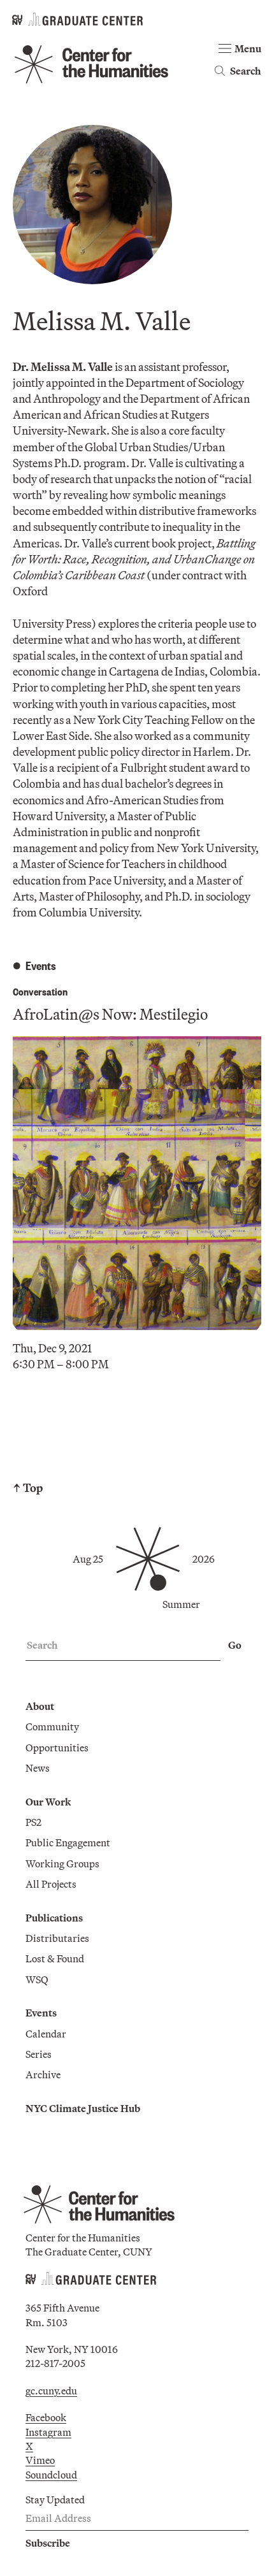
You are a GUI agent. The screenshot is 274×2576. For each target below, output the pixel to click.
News (38, 1768)
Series (39, 2054)
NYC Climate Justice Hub (83, 2108)
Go (235, 1645)
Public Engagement (68, 1842)
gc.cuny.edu (51, 2391)
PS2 (33, 1822)
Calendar (46, 2034)
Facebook (46, 2417)
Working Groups (62, 1863)
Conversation (40, 991)
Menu (248, 48)
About (40, 1706)
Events (41, 2013)
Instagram (48, 2432)
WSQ (37, 1979)
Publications (54, 1918)
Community (52, 1726)
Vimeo (40, 2460)
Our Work (48, 1802)
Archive (43, 2074)
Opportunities (57, 1747)
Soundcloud (51, 2475)
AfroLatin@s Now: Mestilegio (110, 1014)
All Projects (51, 1884)
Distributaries (57, 1938)
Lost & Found (55, 1958)
